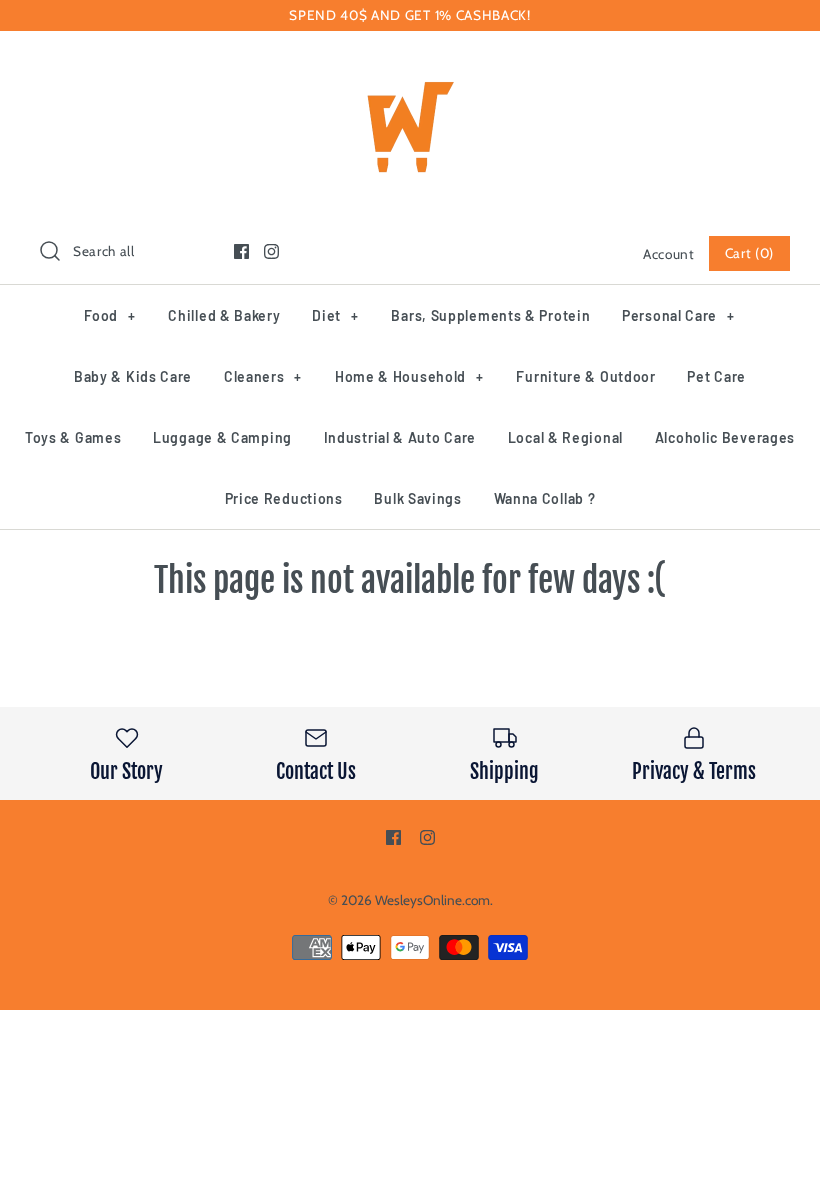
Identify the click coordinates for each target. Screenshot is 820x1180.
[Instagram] (271, 251)
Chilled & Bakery (224, 315)
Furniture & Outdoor (585, 376)
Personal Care (678, 315)
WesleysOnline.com (432, 900)
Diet (335, 315)
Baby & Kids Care (133, 376)
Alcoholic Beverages (725, 437)
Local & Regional (565, 437)
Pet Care (716, 376)
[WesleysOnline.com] (410, 64)
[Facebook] (241, 251)
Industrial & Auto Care (400, 437)
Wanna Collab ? (545, 498)
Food (109, 315)
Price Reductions (284, 498)
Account (669, 254)
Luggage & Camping (222, 437)
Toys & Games (73, 437)
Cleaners (263, 376)
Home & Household (409, 376)
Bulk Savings (417, 498)
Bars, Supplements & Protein (490, 315)
